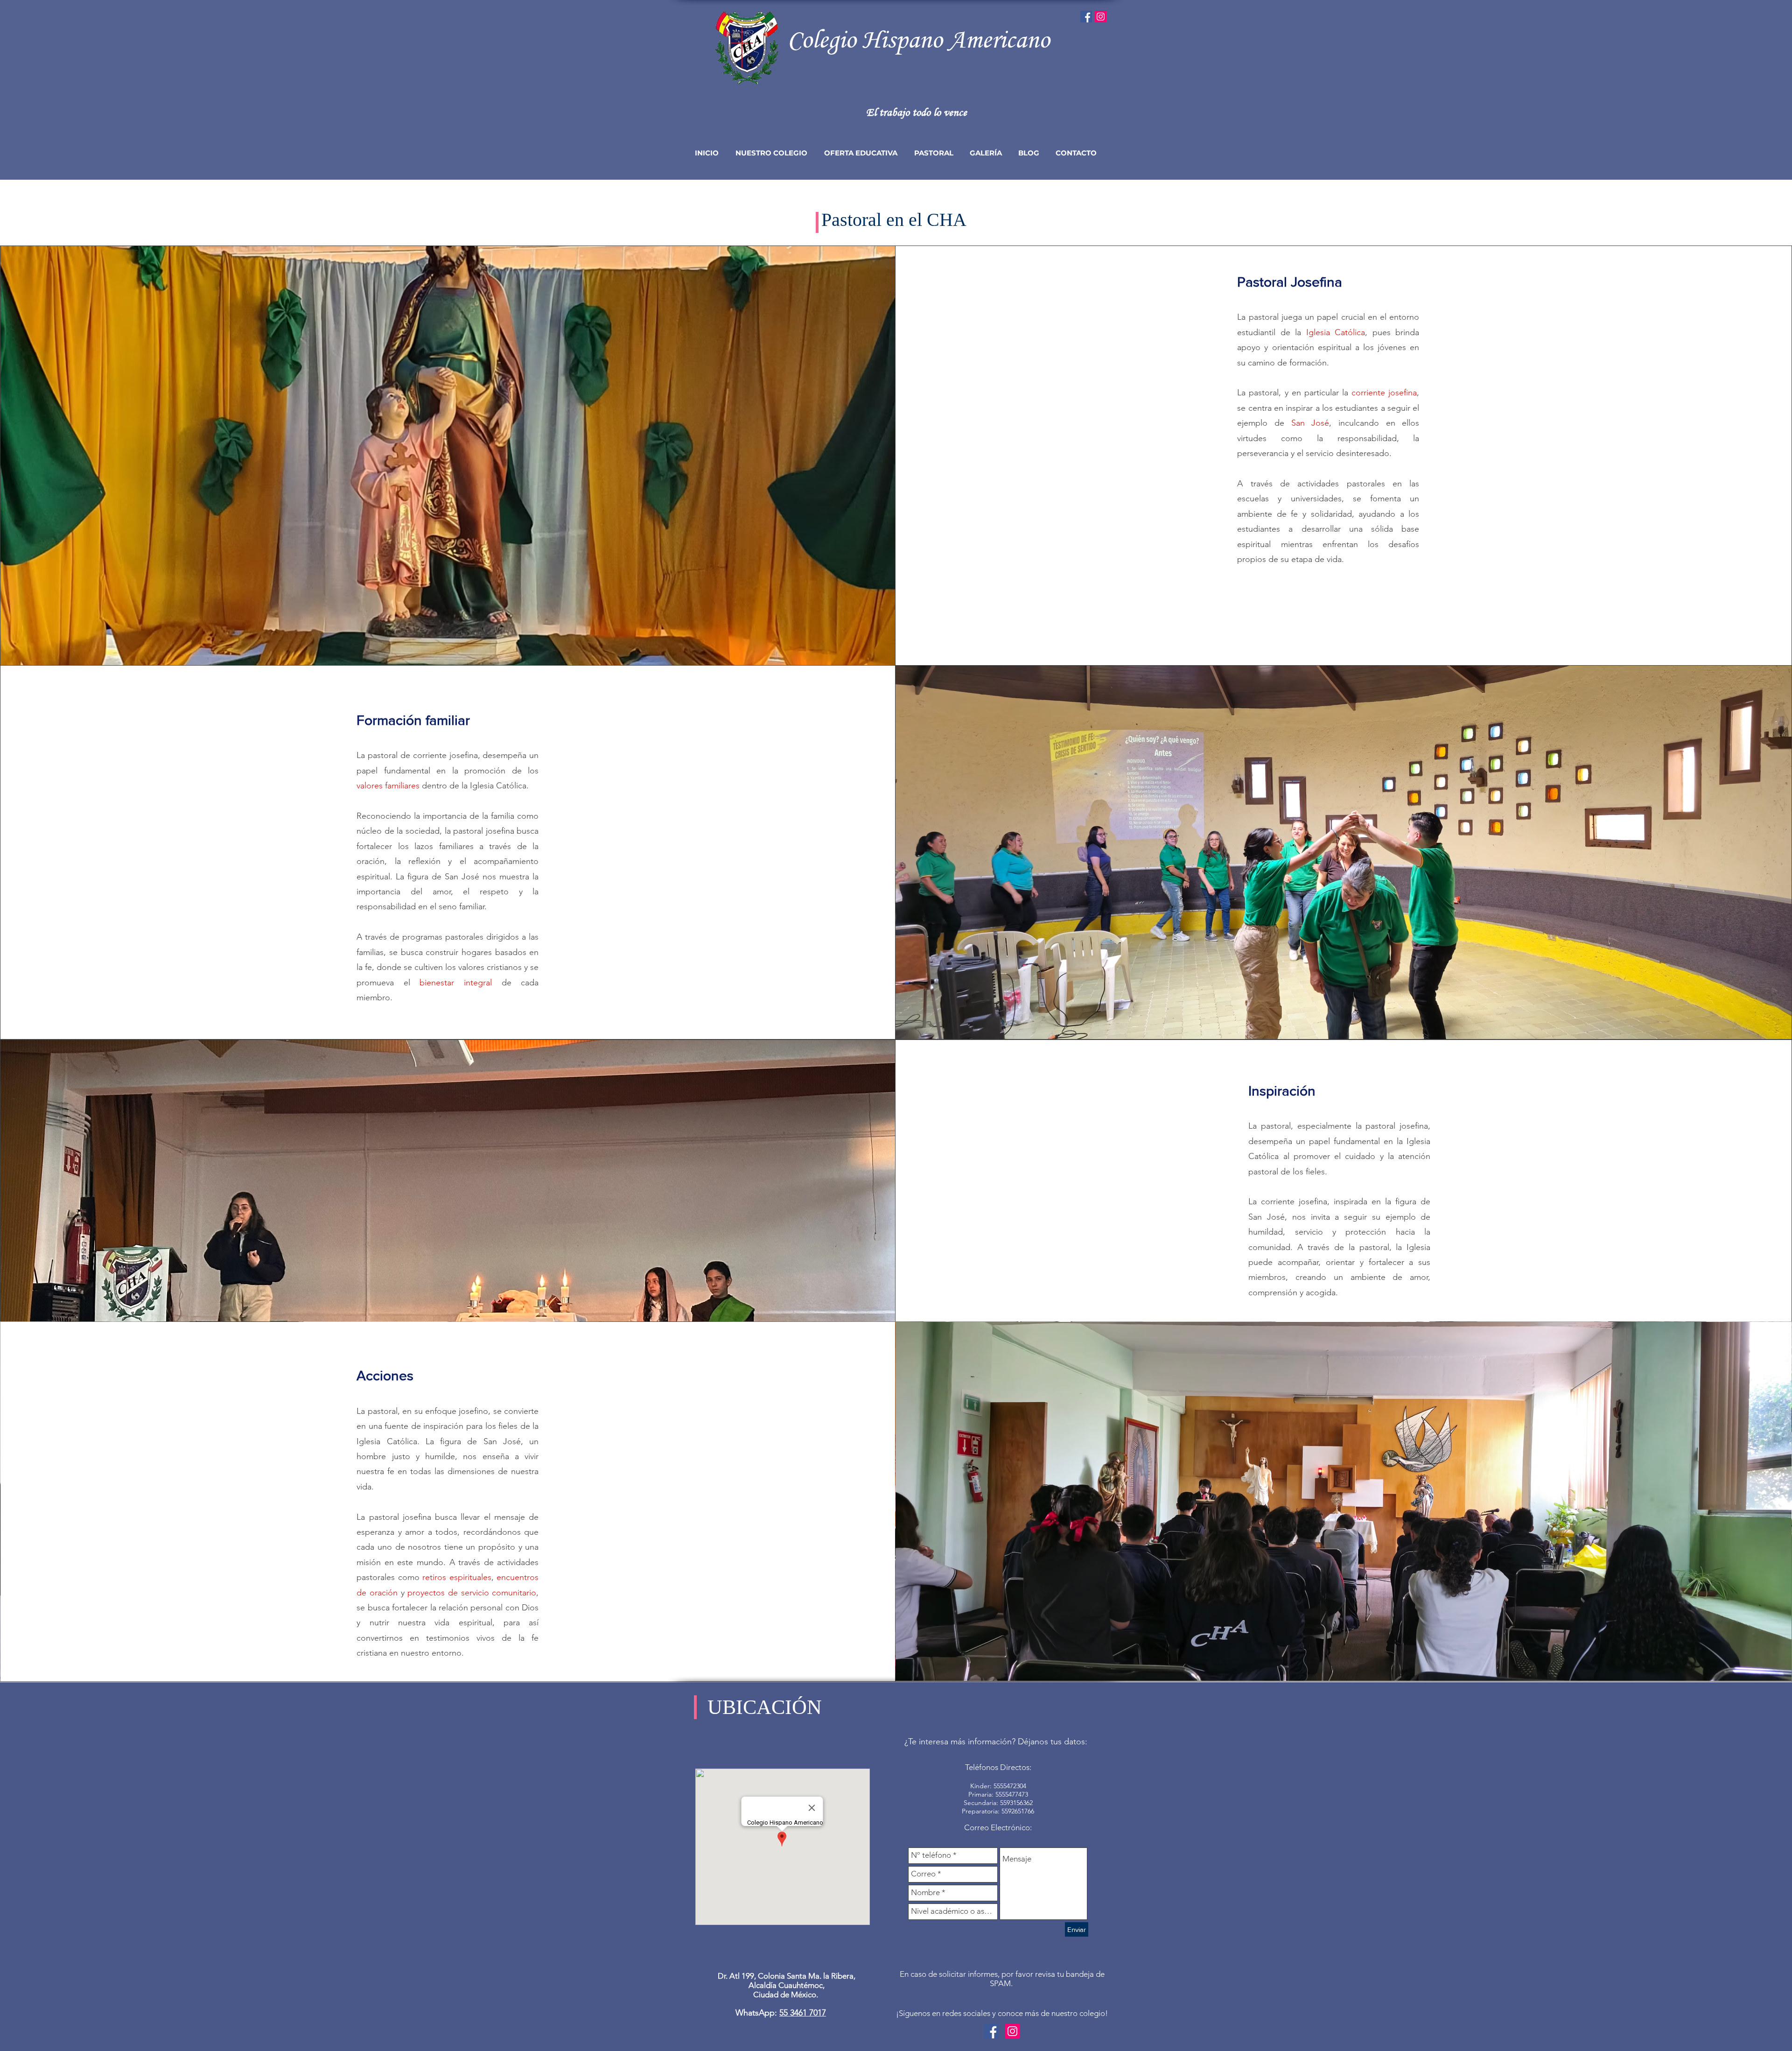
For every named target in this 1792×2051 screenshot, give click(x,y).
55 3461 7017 (803, 2013)
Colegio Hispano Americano (918, 39)
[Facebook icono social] (1086, 17)
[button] (771, 153)
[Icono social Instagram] (1101, 17)
